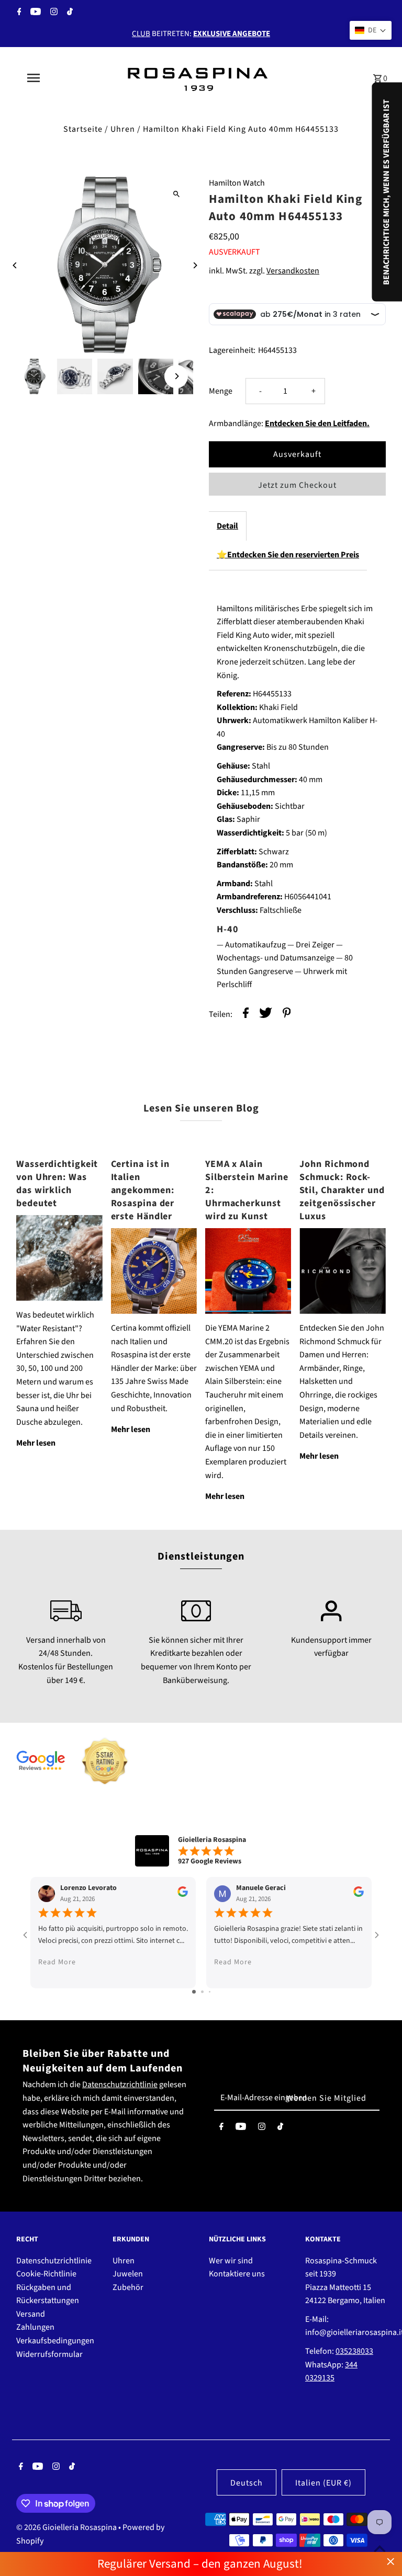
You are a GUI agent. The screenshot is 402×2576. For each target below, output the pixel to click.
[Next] (194, 265)
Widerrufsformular (49, 2354)
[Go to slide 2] (202, 1992)
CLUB (141, 34)
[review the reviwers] (183, 1895)
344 (351, 2365)
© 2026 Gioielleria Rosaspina (67, 2527)
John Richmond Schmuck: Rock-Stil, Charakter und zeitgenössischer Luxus (342, 1190)
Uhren (123, 129)
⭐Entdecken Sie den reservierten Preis (288, 555)
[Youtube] (34, 13)
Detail (227, 526)
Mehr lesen (36, 1443)
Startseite (83, 129)
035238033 (354, 2351)
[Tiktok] (69, 13)
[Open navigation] (51, 78)
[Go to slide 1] (194, 1992)
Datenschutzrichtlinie (120, 2085)
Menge (221, 391)
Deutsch (247, 2483)
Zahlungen (35, 2327)
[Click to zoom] (176, 194)
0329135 (320, 2378)
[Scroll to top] (380, 2549)
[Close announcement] (391, 2562)
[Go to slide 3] (210, 1992)
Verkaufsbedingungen (55, 2341)
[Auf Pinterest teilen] (287, 1015)
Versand (31, 2314)
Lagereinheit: (232, 350)
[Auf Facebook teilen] (246, 1015)
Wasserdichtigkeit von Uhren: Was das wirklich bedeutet (57, 1184)
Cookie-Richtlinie (46, 2274)
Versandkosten (293, 271)
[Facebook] (18, 13)
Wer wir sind (231, 2261)
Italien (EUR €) (323, 2483)
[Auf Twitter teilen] (266, 1015)
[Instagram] (53, 13)
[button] (371, 30)
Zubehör (128, 2287)
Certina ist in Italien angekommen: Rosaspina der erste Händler (143, 1190)
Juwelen (128, 2274)
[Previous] (15, 265)
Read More (57, 1962)
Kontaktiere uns (237, 2274)
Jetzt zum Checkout (297, 485)
